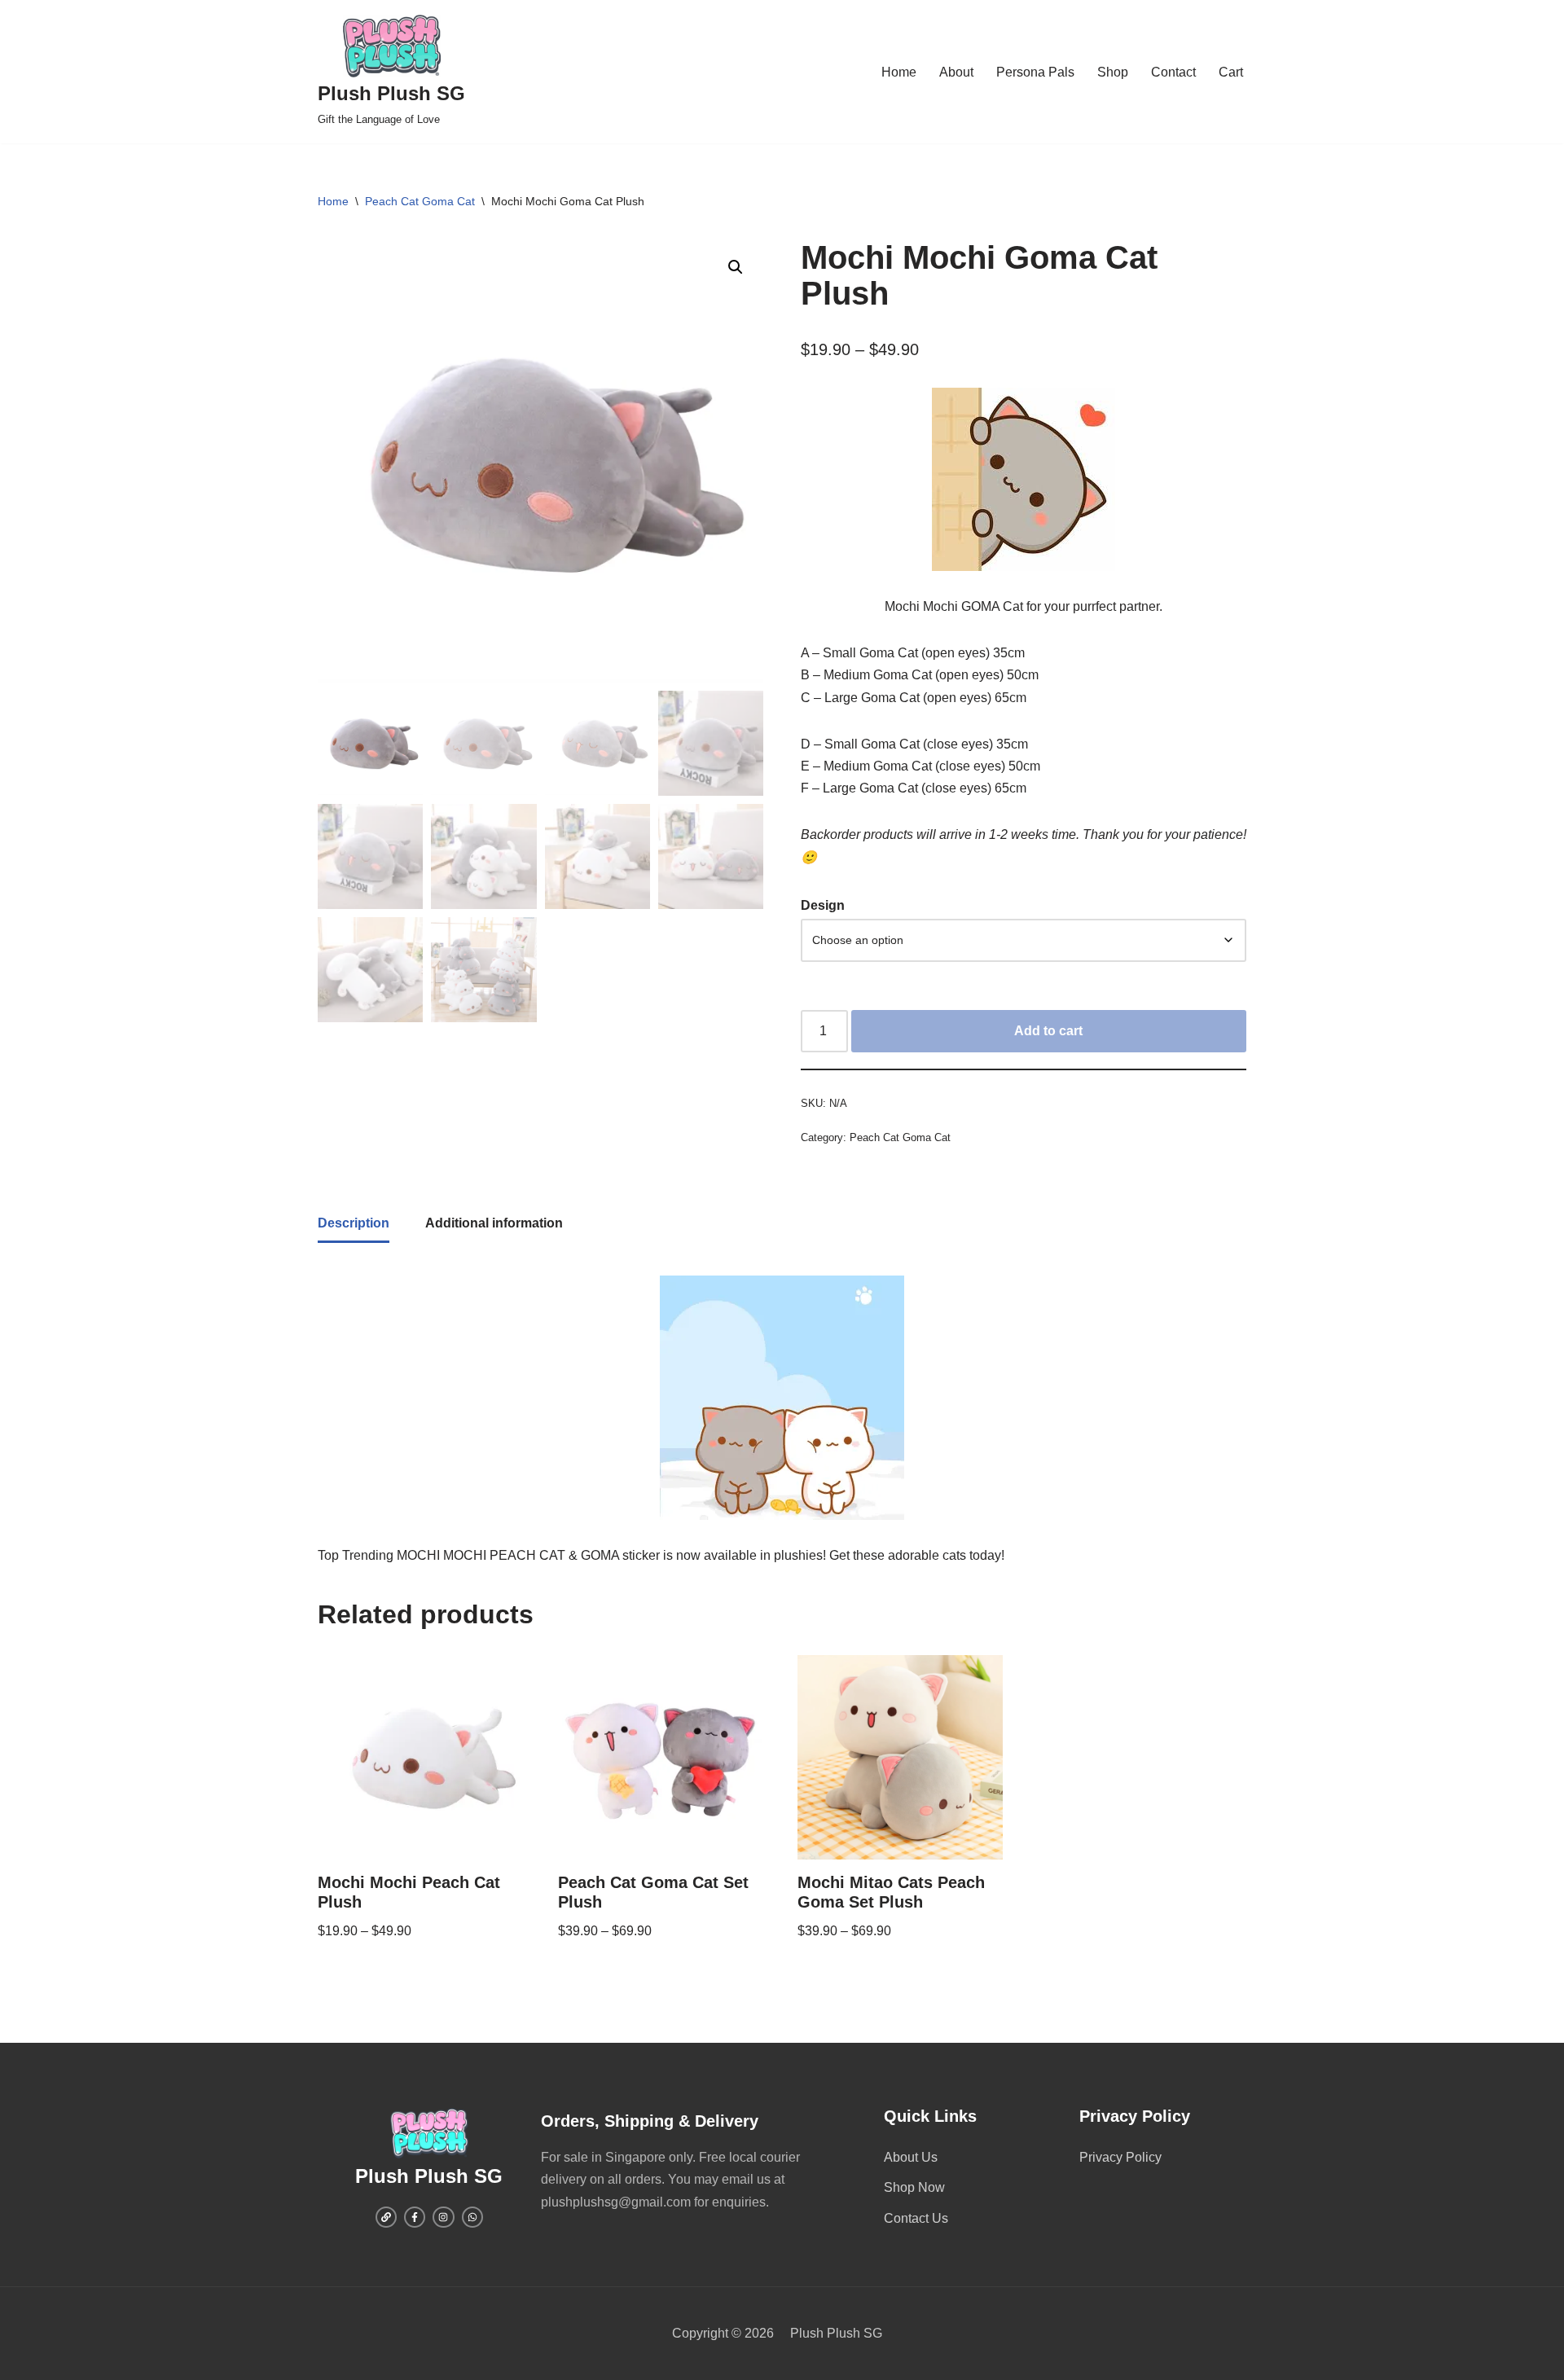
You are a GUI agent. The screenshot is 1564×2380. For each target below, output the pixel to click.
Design (823, 905)
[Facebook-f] (415, 2217)
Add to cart (1048, 1031)
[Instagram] (443, 2217)
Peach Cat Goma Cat (420, 201)
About (956, 72)
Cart (1231, 72)
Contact (1173, 72)
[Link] (386, 2217)
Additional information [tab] (494, 1223)
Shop (1113, 72)
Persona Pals (1035, 72)
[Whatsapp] (472, 2217)
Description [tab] (354, 1223)
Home (899, 72)
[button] (736, 267)
